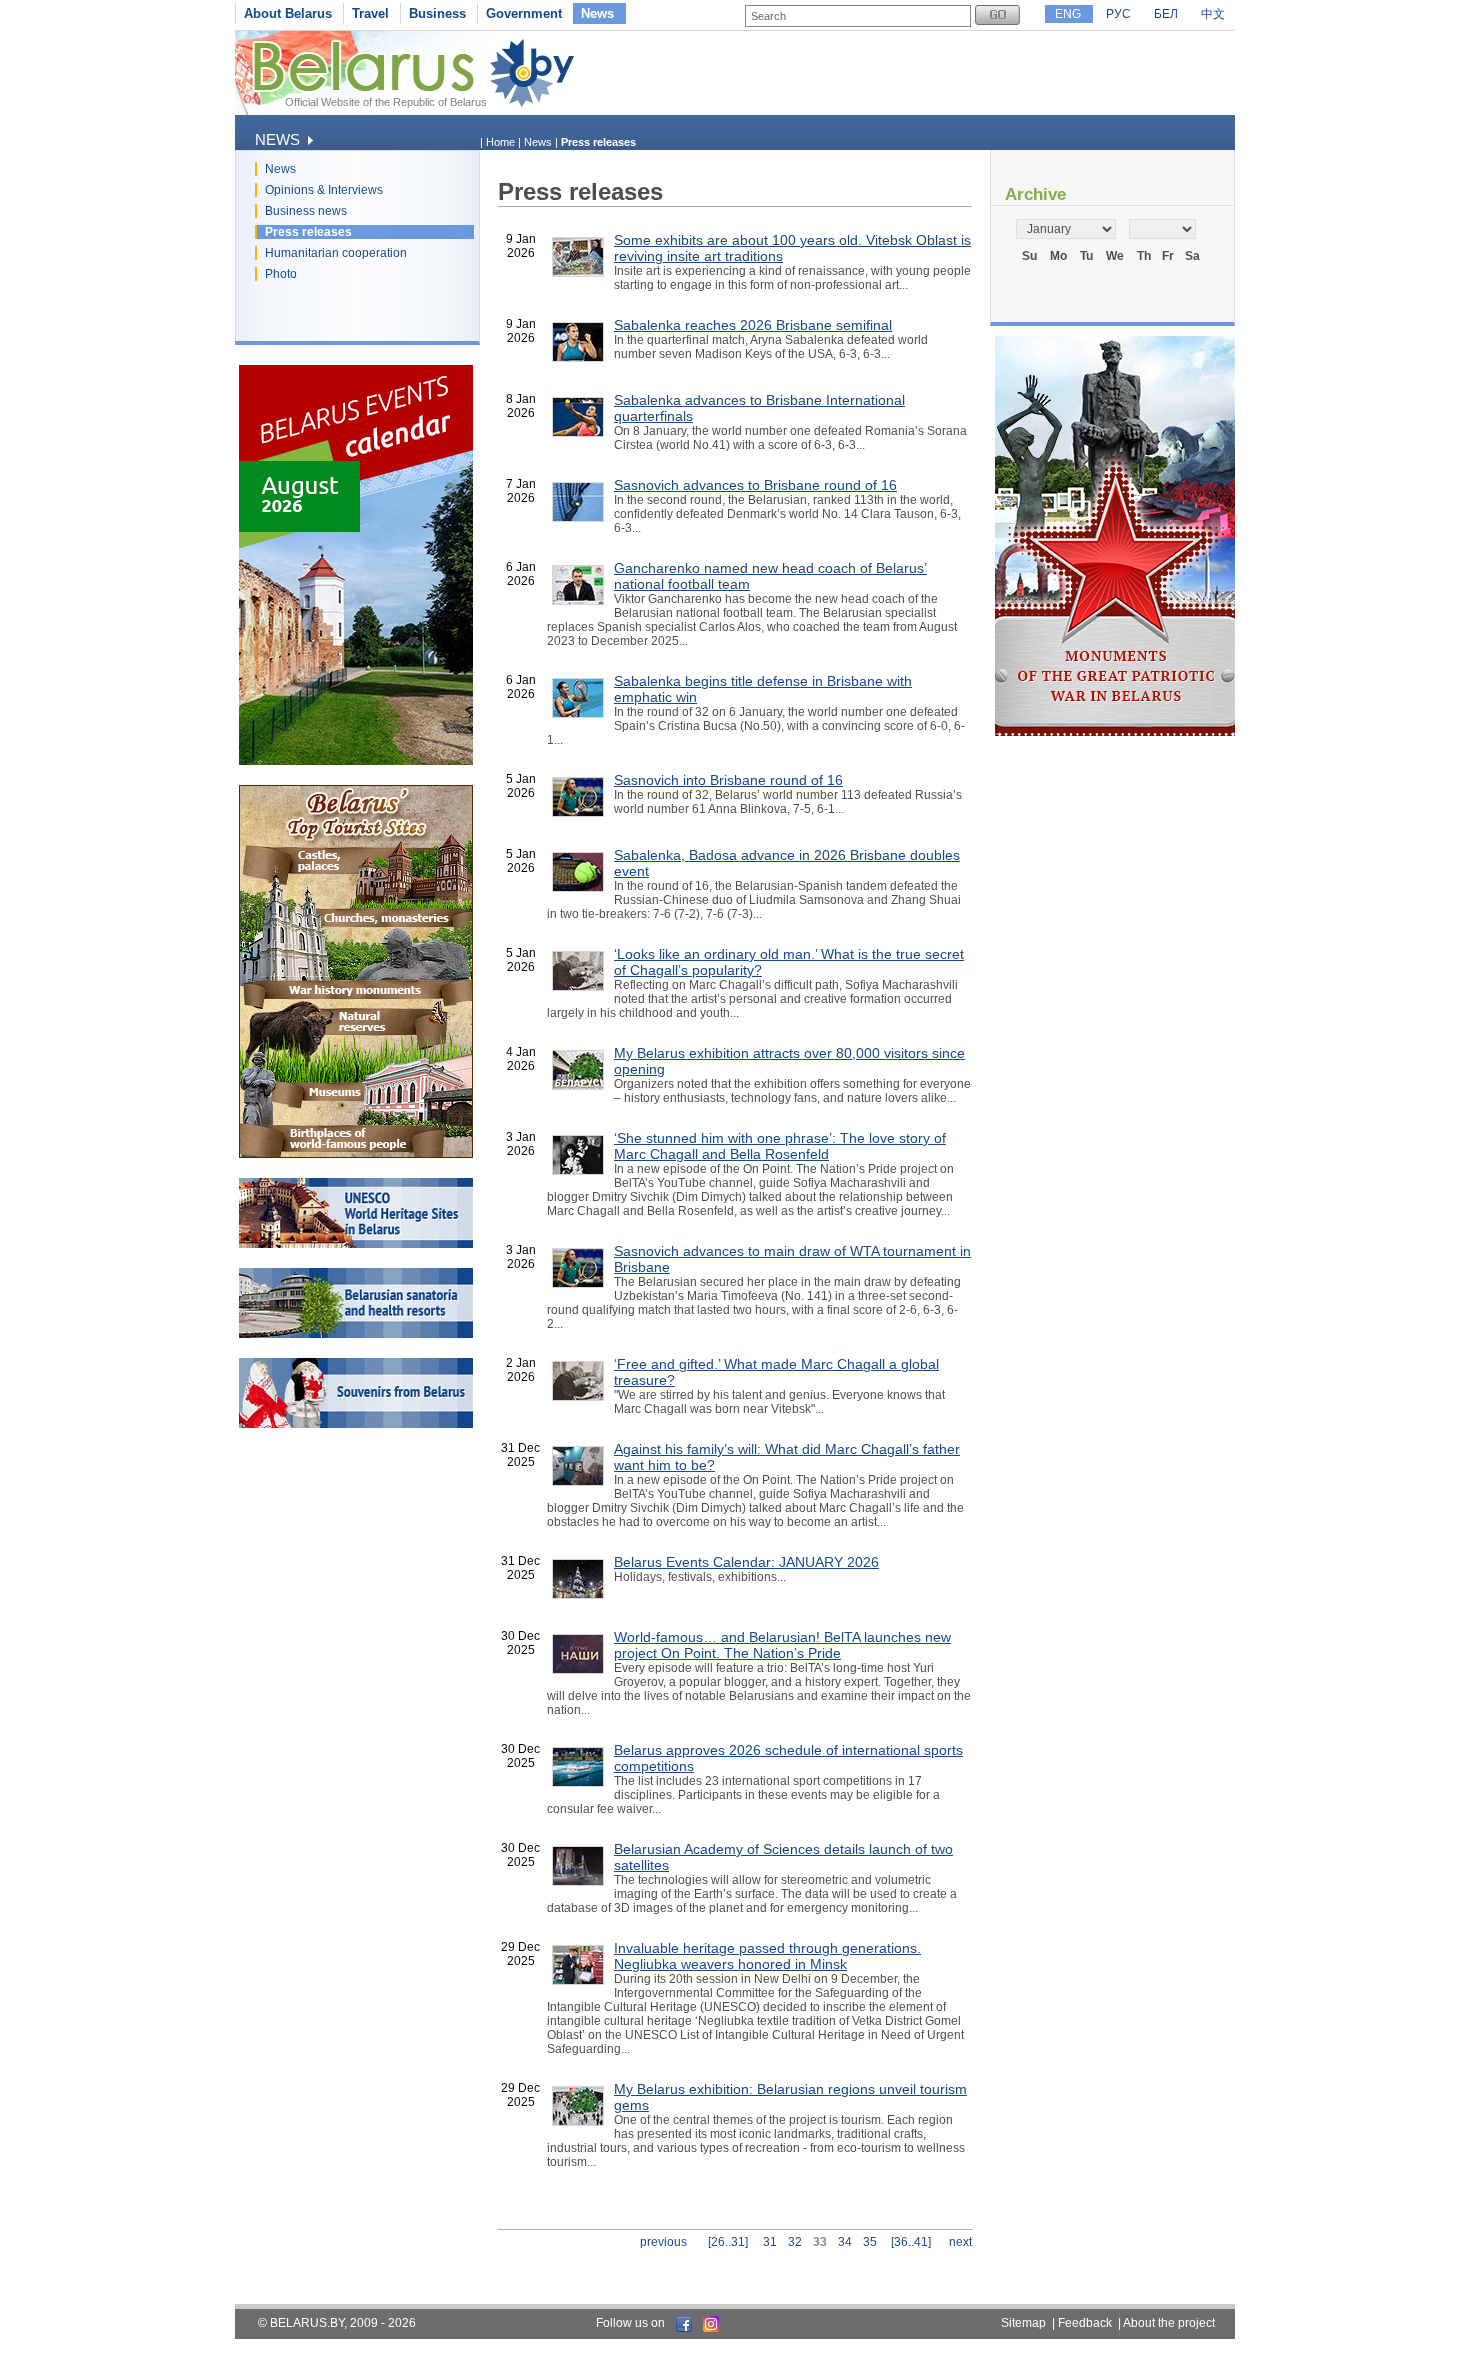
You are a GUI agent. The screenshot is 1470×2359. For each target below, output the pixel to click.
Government (524, 13)
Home (500, 142)
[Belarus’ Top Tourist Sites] (356, 1154)
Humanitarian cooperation (336, 253)
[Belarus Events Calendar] (356, 761)
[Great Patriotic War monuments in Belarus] (1115, 732)
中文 (1213, 14)
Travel (370, 13)
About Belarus (288, 13)
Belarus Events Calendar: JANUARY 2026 (746, 1562)
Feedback (1085, 2323)
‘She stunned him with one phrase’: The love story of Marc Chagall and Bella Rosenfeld (780, 1146)
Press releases (308, 232)
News (597, 13)
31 (770, 2242)
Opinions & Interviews (324, 190)
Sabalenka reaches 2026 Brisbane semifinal (753, 325)
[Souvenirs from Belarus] (356, 1424)
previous (663, 2242)
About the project (1169, 2323)
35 (870, 2242)
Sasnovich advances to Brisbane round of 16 (755, 485)
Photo (281, 274)
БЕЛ (1166, 14)
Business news (306, 211)
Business (437, 13)
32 (795, 2242)
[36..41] (911, 2242)
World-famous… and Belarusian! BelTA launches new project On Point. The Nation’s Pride (782, 1645)
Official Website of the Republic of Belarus (386, 102)
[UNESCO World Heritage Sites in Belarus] (356, 1244)
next (960, 2242)
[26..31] (728, 2242)
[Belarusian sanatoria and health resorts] (356, 1334)
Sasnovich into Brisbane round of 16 (728, 780)
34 (845, 2242)
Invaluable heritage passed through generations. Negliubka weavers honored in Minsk (767, 1956)
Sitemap (1023, 2323)
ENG (1068, 14)
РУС (1118, 14)
